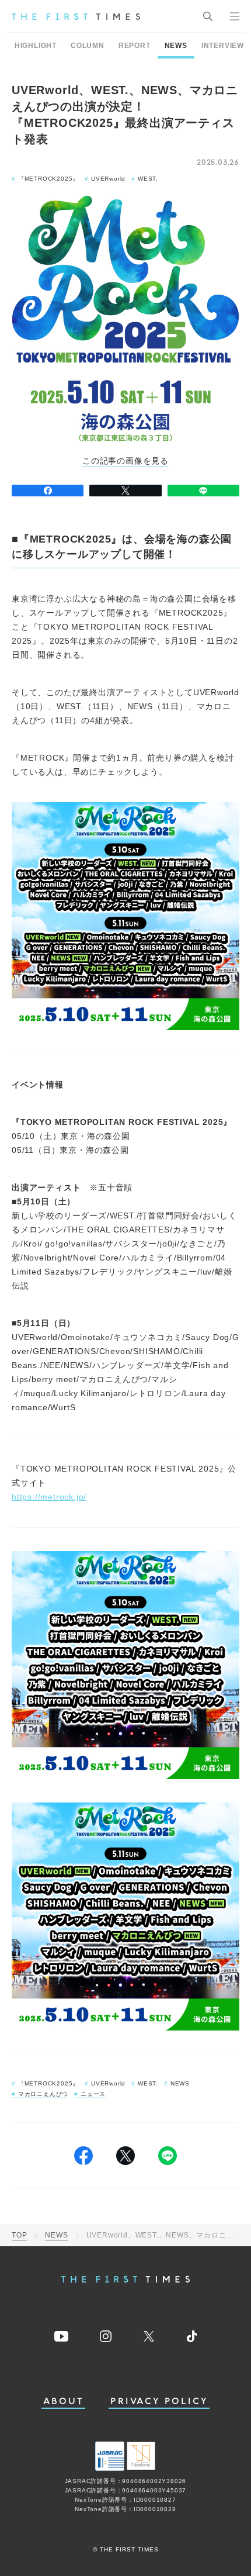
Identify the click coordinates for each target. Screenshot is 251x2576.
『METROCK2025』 (48, 179)
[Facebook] (48, 491)
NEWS (176, 46)
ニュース (93, 2094)
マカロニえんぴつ (43, 2094)
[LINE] (203, 491)
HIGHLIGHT (36, 46)
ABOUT (64, 2401)
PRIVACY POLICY (159, 2401)
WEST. (148, 179)
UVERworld (108, 179)
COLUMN (88, 46)
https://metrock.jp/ (49, 1497)
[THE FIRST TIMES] (76, 16)
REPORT (135, 46)
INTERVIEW (223, 46)
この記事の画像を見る (125, 461)
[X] (125, 491)
